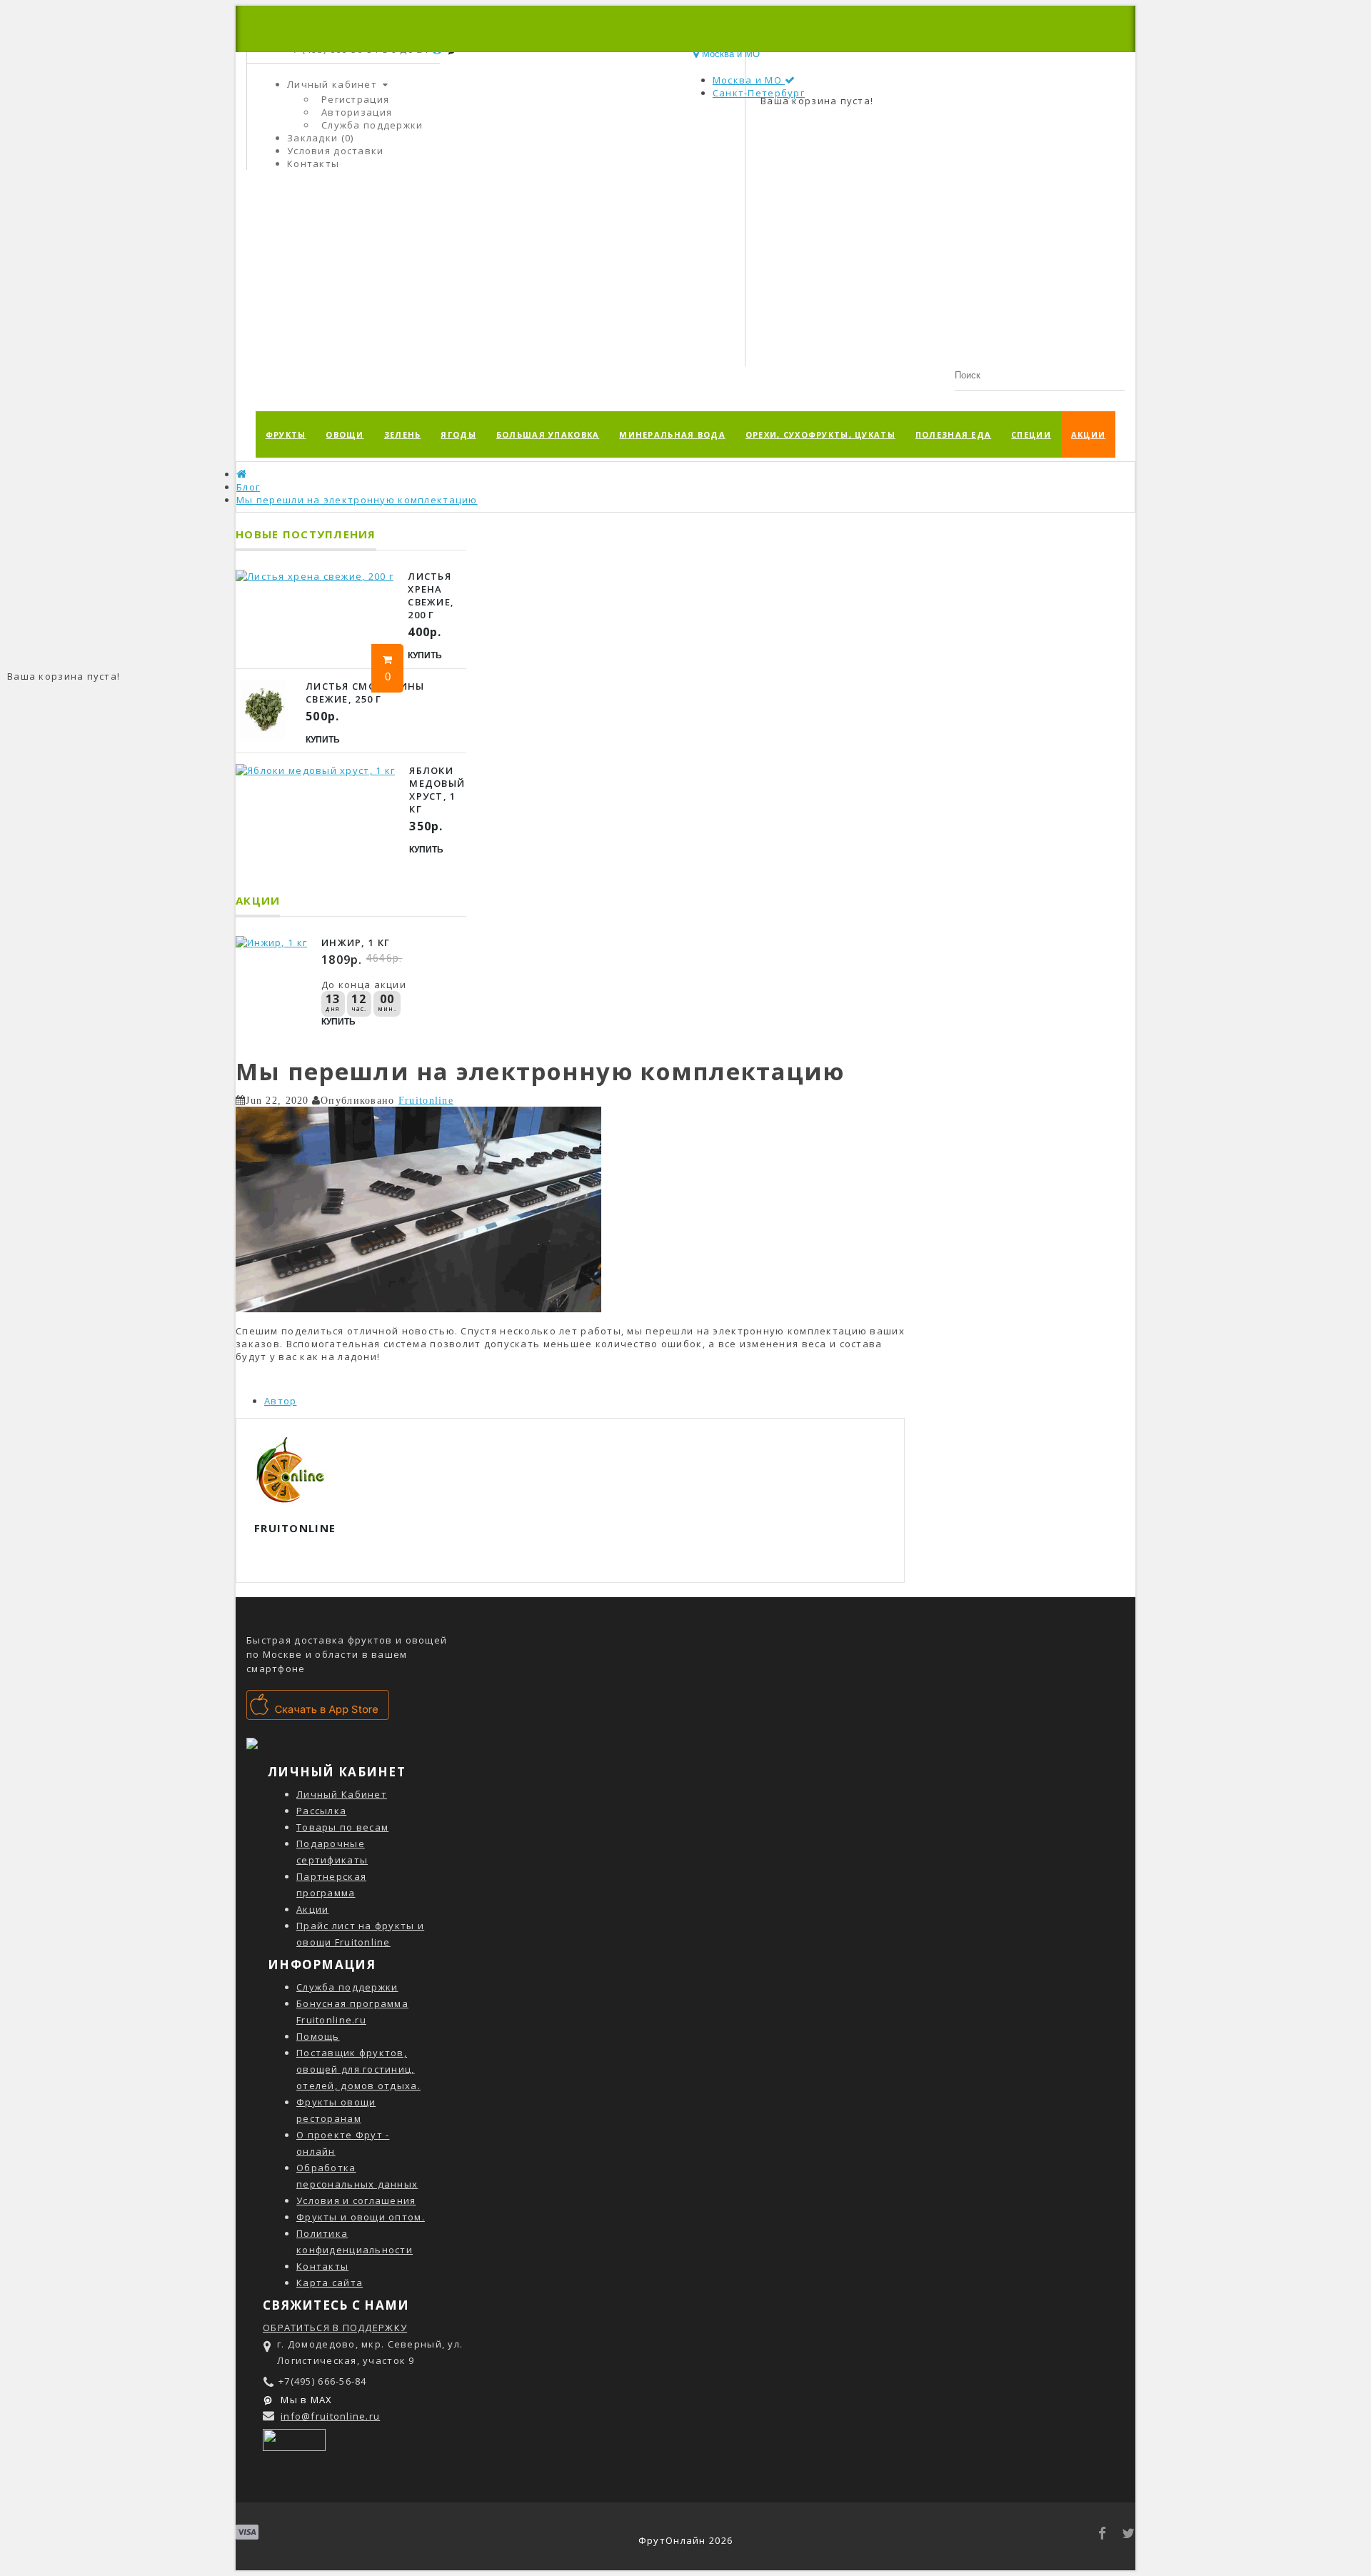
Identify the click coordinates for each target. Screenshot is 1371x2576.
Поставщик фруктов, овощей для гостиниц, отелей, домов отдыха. (358, 2069)
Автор (280, 1401)
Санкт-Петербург (759, 93)
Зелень (403, 434)
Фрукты (286, 434)
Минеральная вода (672, 434)
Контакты (322, 2266)
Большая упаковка (548, 434)
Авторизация (357, 112)
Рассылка (321, 1811)
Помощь (318, 2036)
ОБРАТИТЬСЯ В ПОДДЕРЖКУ (335, 2328)
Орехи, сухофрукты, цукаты (820, 434)
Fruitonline (426, 1100)
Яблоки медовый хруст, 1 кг (437, 790)
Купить (425, 655)
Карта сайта (330, 2283)
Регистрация (355, 99)
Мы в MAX (305, 2400)
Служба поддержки (372, 125)
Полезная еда (953, 434)
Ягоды (458, 434)
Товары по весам (342, 1827)
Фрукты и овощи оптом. (361, 2217)
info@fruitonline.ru (330, 2416)
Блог (248, 487)
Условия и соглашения (356, 2200)
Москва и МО (749, 80)
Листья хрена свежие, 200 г (431, 595)
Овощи (345, 434)
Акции (1088, 434)
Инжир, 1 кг (356, 942)
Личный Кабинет (342, 1794)
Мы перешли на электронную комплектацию (357, 500)
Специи (1031, 434)
